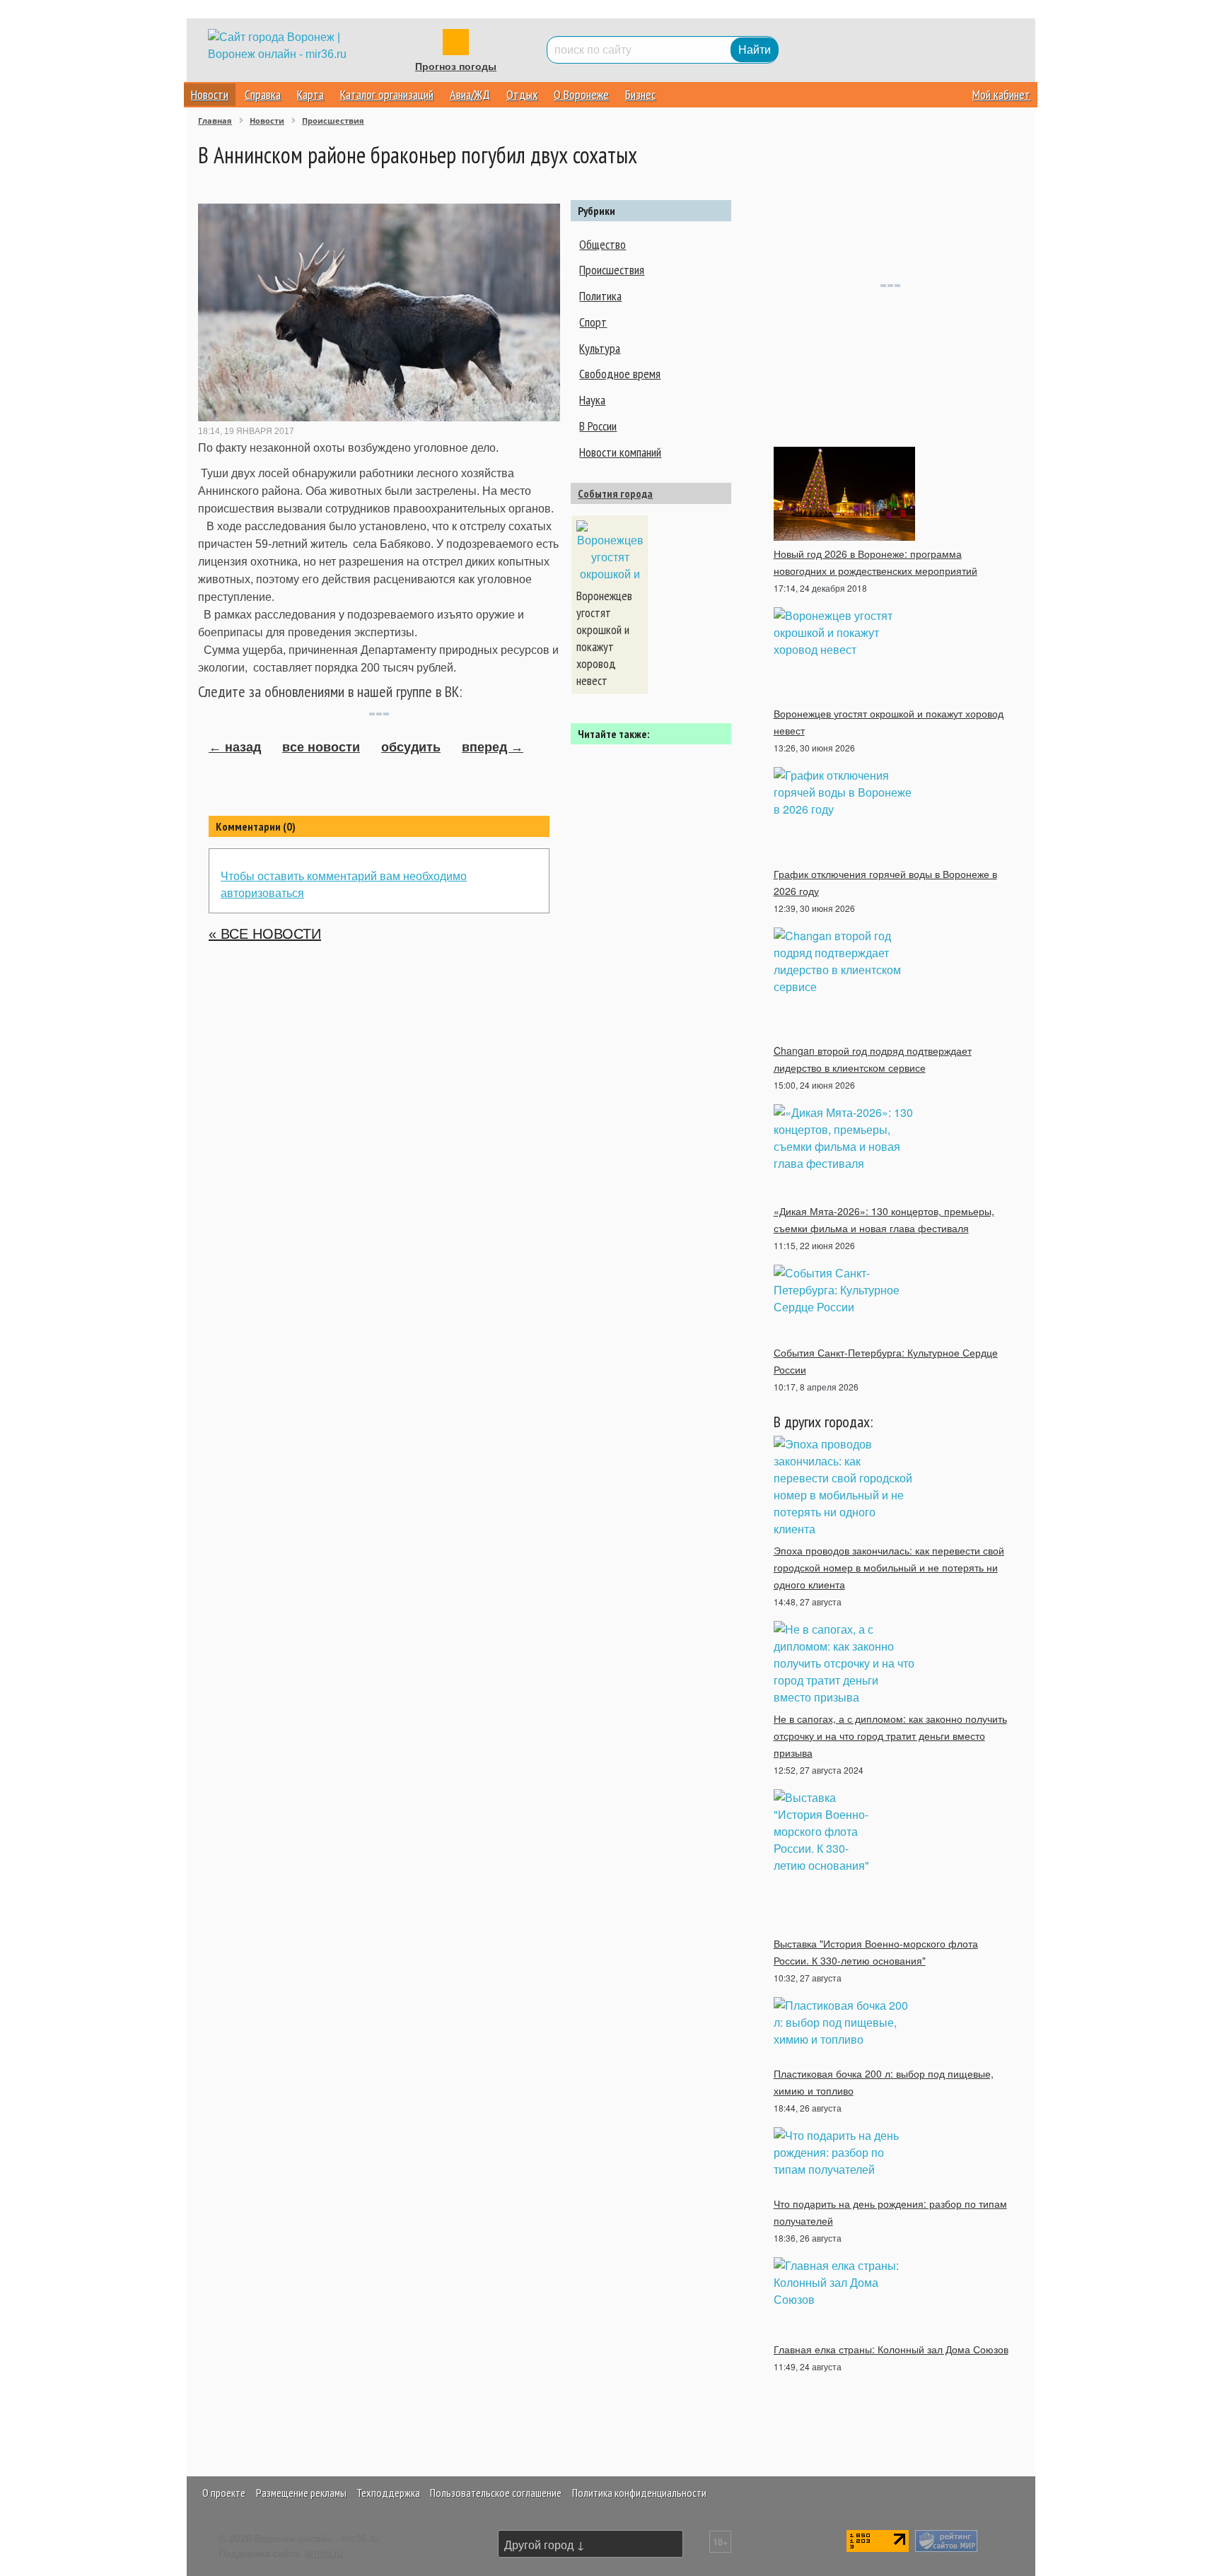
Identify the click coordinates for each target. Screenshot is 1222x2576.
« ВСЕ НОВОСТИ (265, 934)
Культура (600, 348)
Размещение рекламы (301, 2493)
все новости (321, 747)
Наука (592, 400)
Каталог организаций (387, 94)
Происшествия (612, 270)
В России (598, 426)
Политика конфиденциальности (639, 2493)
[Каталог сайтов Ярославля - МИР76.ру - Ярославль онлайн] (946, 2539)
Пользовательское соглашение (496, 2493)
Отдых (522, 94)
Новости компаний (620, 452)
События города (615, 493)
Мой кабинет (1001, 94)
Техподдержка (388, 2493)
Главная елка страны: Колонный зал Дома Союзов (891, 2349)
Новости (210, 94)
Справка (263, 94)
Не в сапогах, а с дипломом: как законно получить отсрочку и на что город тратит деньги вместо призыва (890, 1735)
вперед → (493, 747)
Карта (310, 94)
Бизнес (640, 94)
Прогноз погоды (456, 66)
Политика (600, 296)
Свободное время (620, 374)
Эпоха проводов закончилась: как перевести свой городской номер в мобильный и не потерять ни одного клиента (889, 1567)
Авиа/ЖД (470, 94)
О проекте (224, 2493)
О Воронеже (581, 94)
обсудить (411, 747)
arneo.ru (324, 2552)
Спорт (593, 322)
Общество (603, 244)
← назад (235, 747)
